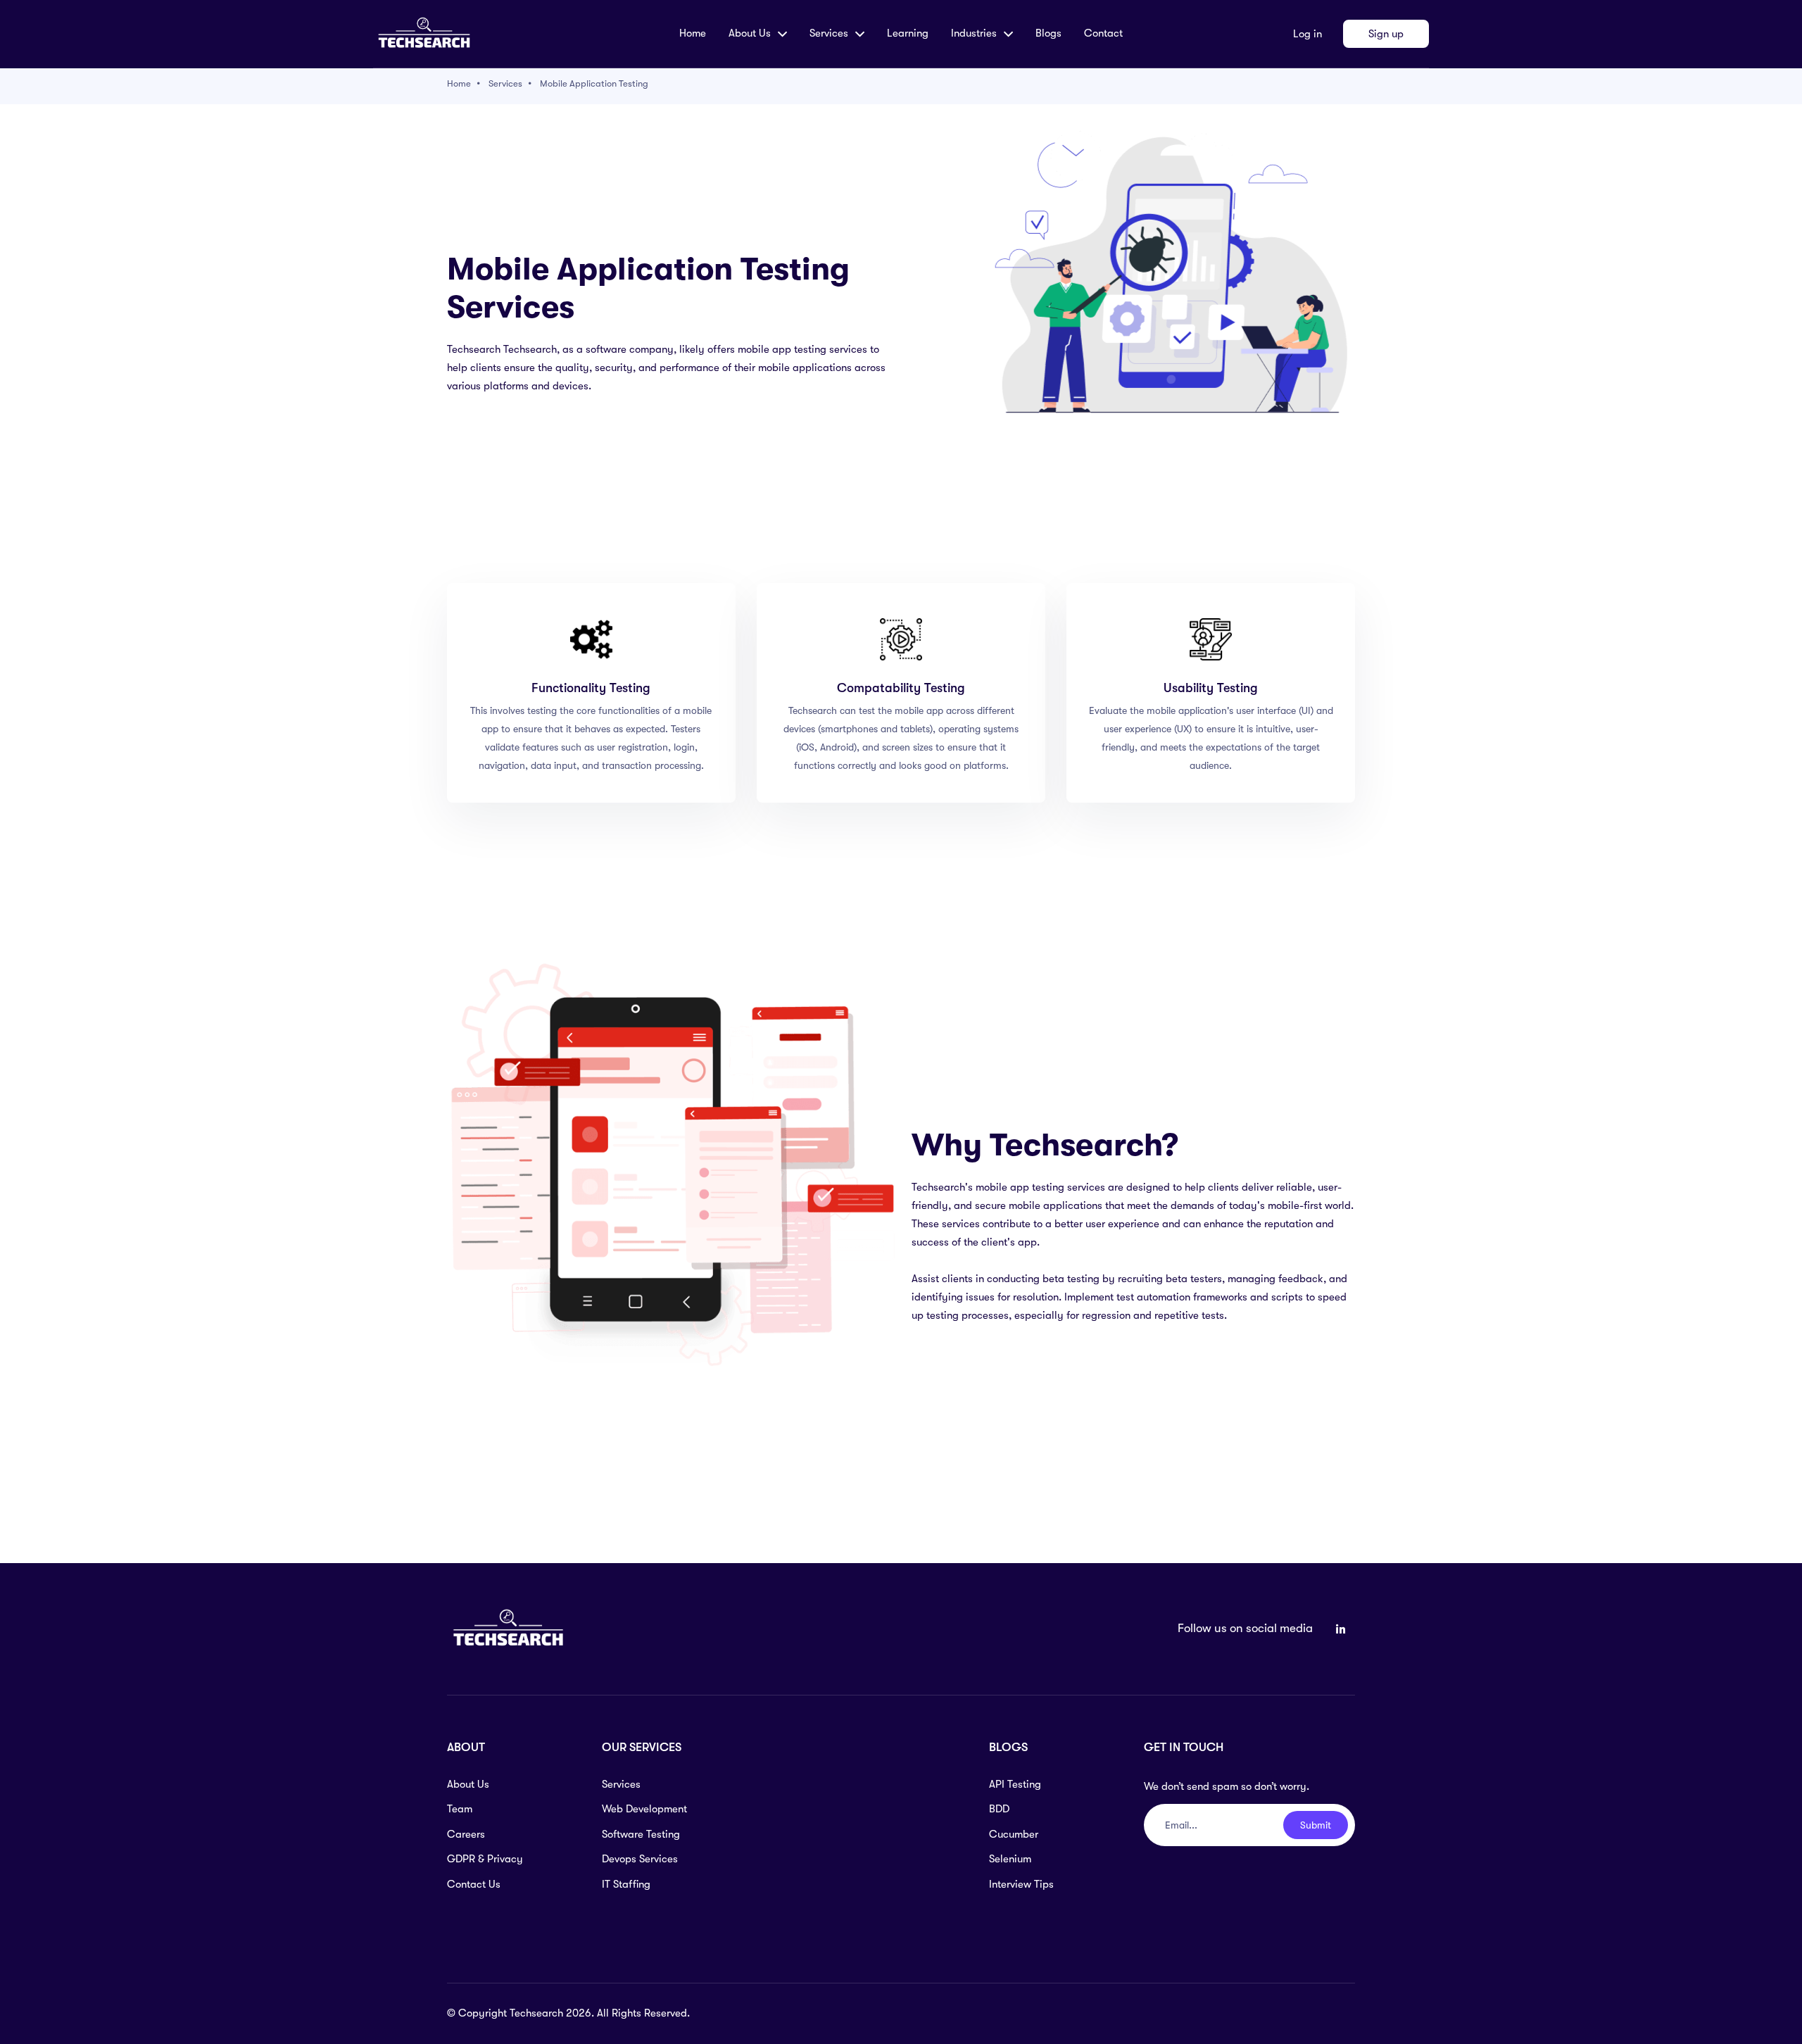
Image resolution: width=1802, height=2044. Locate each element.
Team (460, 1809)
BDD (999, 1809)
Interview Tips (1021, 1884)
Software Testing (641, 1834)
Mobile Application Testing (594, 83)
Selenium (1010, 1859)
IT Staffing (626, 1884)
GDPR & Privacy (485, 1859)
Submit (1316, 1825)
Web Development (644, 1809)
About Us (468, 1784)
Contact (1103, 33)
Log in (1308, 34)
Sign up (1386, 34)
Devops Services (640, 1859)
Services (505, 83)
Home (693, 33)
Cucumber (1014, 1834)
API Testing (1015, 1784)
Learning (908, 33)
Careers (466, 1834)
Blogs (1048, 33)
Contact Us (474, 1884)
